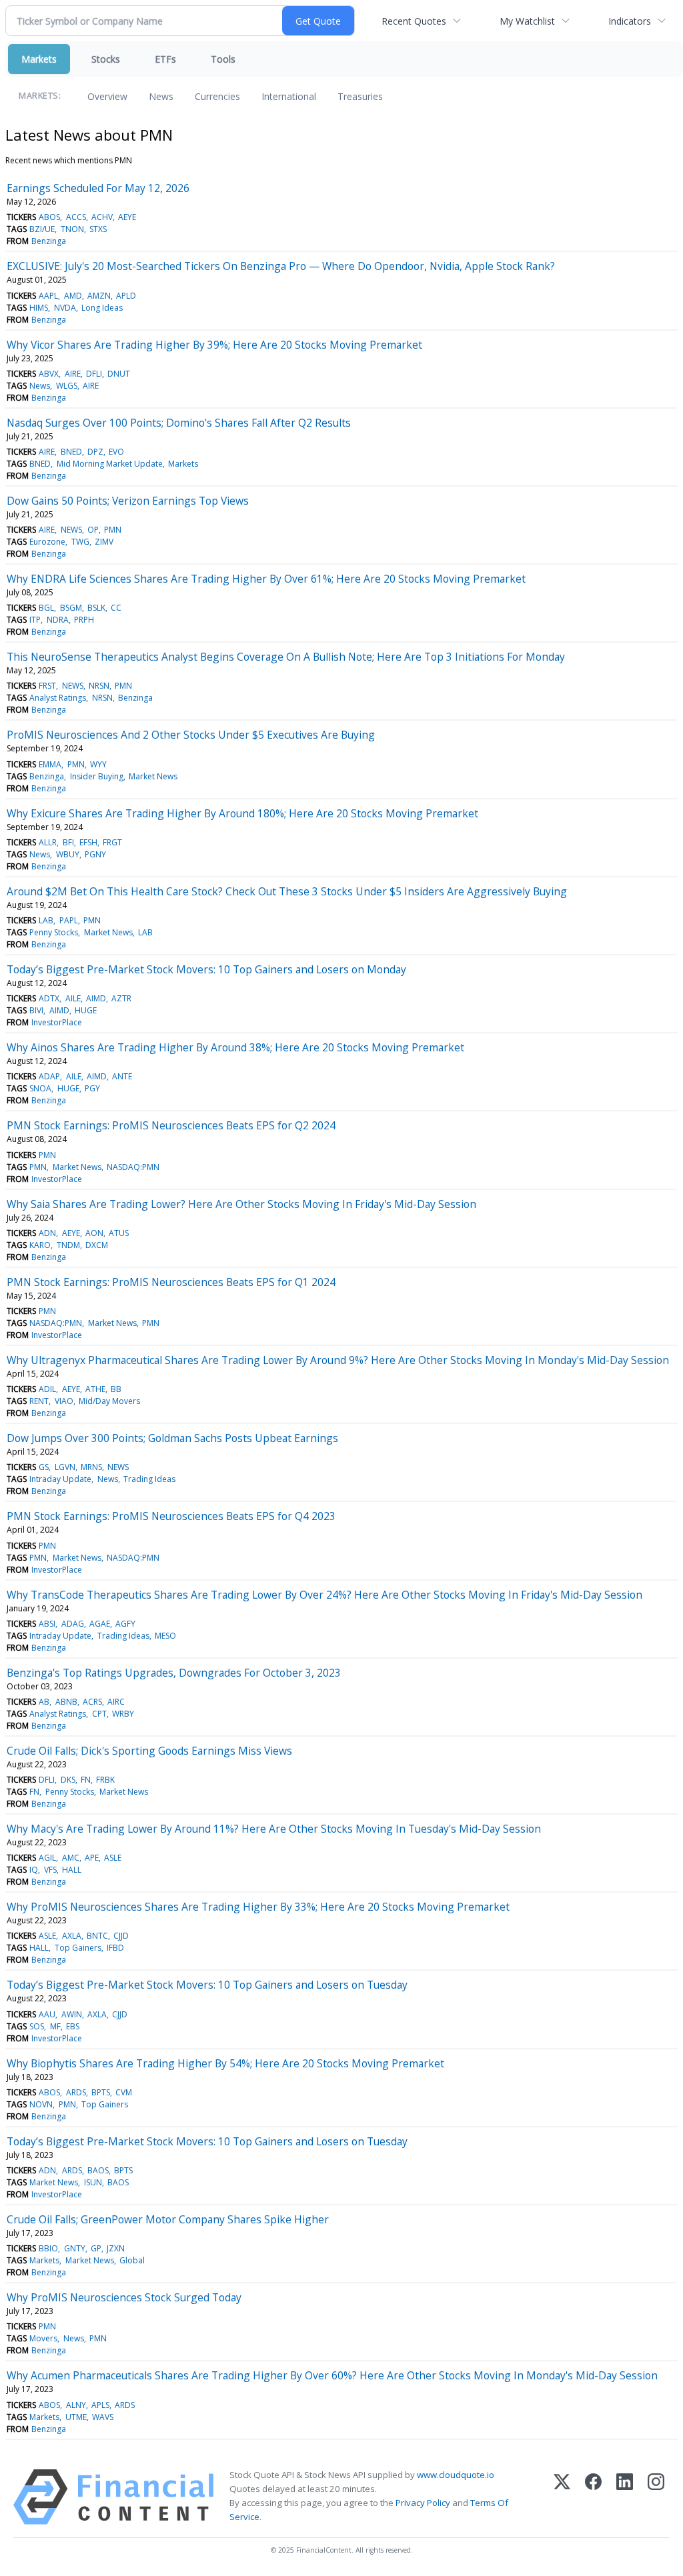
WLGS (67, 386)
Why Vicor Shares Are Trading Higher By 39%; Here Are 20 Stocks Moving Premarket (214, 345)
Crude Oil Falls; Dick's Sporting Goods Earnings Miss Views (149, 1751)
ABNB (66, 1702)
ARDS (76, 2092)
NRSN (99, 686)
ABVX (49, 374)
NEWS (71, 530)
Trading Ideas (149, 1479)
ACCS (76, 217)
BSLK (96, 608)
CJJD (121, 1936)
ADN (47, 1233)
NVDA (65, 308)
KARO (40, 1245)
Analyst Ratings (58, 698)
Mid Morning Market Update (110, 464)
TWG (80, 542)
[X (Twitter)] (562, 2497)
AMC (71, 1858)
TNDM (68, 1245)
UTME (76, 2417)
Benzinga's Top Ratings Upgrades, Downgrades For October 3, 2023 (174, 1673)
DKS (68, 1780)
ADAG (73, 1624)
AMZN (99, 296)
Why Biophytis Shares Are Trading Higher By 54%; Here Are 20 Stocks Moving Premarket (225, 2063)
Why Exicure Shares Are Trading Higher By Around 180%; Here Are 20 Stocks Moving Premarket (242, 813)
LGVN (65, 1467)
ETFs (165, 59)
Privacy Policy (423, 2503)
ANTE (122, 1076)
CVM (124, 2092)
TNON (72, 229)
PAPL (69, 920)
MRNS (91, 1467)
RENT (39, 1401)
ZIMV (104, 542)
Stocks (106, 59)
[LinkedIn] (625, 2497)
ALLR (48, 842)
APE (92, 1858)
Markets (39, 59)
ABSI (47, 1624)
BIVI (36, 1010)
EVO (116, 452)
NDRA (58, 620)
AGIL (47, 1858)
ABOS (49, 217)
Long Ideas (102, 308)
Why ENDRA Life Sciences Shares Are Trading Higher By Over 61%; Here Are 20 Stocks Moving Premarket (266, 579)
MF (55, 2026)
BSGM (71, 608)
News (161, 96)
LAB (46, 920)
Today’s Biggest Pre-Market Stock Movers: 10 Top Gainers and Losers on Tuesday (207, 1985)
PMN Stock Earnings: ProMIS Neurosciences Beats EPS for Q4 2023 (171, 1516)
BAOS (98, 2170)
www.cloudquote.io (456, 2475)
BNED (71, 452)
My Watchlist (527, 21)
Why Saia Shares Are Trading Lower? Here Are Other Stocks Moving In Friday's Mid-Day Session (241, 1204)
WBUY (68, 854)
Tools (223, 59)
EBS (73, 2026)
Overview (107, 96)
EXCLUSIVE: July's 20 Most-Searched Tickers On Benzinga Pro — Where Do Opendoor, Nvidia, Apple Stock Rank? (281, 266)
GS (44, 1467)
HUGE (86, 1010)
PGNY (95, 854)
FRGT (112, 842)
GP (96, 2248)
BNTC (97, 1936)
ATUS (119, 1233)
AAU (47, 2014)
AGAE (100, 1624)
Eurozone (47, 542)
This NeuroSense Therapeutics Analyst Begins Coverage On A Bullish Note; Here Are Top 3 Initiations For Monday (286, 657)
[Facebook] (593, 2497)
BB (116, 1389)
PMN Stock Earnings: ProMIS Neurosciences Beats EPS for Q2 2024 (171, 1125)
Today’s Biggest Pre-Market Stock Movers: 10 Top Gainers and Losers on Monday (206, 969)
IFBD (115, 1948)
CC (116, 608)
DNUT (119, 374)
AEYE (127, 217)
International (289, 96)
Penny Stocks (54, 932)
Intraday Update (60, 1479)
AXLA (72, 1936)
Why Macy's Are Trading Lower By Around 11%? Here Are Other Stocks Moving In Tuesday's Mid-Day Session (274, 1829)
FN (86, 1780)
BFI (68, 842)
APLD (126, 296)
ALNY (76, 2405)
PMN (113, 530)
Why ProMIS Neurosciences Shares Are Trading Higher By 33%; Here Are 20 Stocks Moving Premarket (258, 1907)
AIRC (116, 1702)
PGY (92, 1088)
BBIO (48, 2248)
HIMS (39, 308)
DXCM (97, 1245)
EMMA (50, 764)
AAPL (48, 296)
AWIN (72, 2014)
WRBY (123, 1714)
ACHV (102, 217)
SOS (37, 2026)
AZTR (121, 998)
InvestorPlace (57, 1022)
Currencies (217, 96)
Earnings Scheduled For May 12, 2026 (98, 188)
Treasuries (360, 96)
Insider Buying (97, 776)
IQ (34, 1870)
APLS (100, 2405)
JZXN (116, 2248)
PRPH (84, 620)
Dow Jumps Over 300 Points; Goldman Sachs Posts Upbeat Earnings (172, 1438)
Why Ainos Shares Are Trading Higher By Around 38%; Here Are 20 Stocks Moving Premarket (235, 1047)
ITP (35, 620)
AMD (73, 296)
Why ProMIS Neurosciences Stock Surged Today (124, 2297)
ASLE (113, 1858)
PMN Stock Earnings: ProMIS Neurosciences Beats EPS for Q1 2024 (171, 1282)
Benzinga (49, 241)
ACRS (92, 1702)
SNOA (40, 1088)
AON (94, 1233)
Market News (153, 776)
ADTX (49, 998)
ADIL (47, 1389)
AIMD (96, 998)
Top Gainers (78, 1948)
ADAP (49, 1076)
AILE (73, 998)
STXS (98, 229)
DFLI (94, 374)
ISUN (93, 2182)
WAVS (103, 2417)
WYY (98, 764)
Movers (43, 2338)
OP (93, 530)
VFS (50, 1870)
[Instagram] (656, 2497)
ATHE (95, 1389)
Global (132, 2260)
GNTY (75, 2248)
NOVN (41, 2104)
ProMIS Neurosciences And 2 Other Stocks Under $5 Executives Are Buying (191, 735)
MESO (165, 1636)
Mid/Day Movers (109, 1401)
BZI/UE (42, 229)
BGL (46, 608)
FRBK (105, 1780)
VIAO (64, 1401)
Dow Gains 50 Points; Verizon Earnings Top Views (128, 501)
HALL (72, 1870)
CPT (99, 1714)
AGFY (125, 1624)
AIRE (73, 374)
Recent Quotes (414, 21)
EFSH (88, 842)
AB (44, 1702)
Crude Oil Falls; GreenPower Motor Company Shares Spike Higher (168, 2219)
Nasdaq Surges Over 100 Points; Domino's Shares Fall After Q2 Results (179, 423)
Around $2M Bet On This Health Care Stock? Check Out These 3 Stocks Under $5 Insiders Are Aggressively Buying (287, 891)
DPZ (95, 452)
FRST (47, 686)
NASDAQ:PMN (133, 1167)
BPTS (101, 2092)
